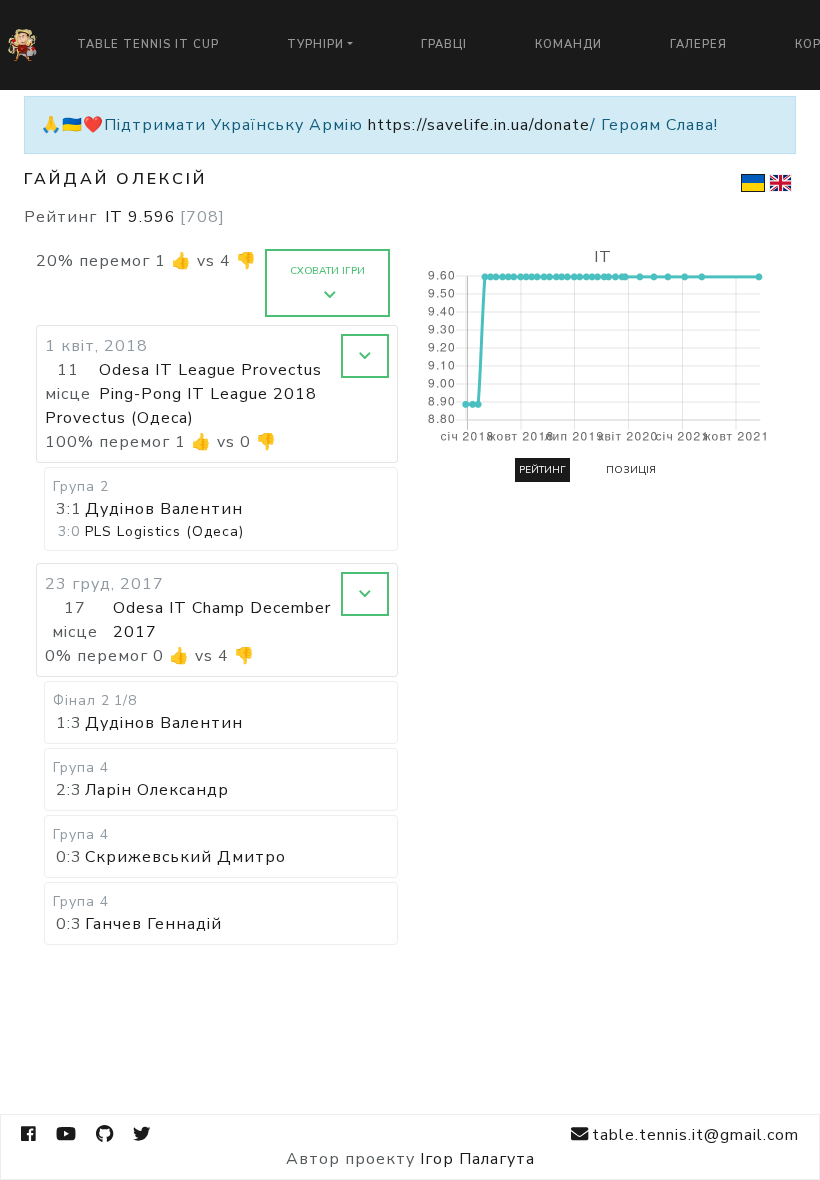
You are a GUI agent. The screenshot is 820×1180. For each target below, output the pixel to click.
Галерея (698, 44)
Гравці (444, 44)
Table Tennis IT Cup (148, 44)
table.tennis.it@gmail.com (695, 1135)
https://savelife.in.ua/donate (479, 125)
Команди (568, 44)
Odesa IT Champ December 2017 (222, 620)
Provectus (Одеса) (119, 418)
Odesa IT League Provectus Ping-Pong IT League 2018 (210, 382)
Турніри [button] (315, 44)
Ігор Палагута (477, 1159)
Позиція (631, 470)
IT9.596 (165, 217)
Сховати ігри (327, 271)
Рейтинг (542, 470)
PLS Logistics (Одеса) (164, 531)
